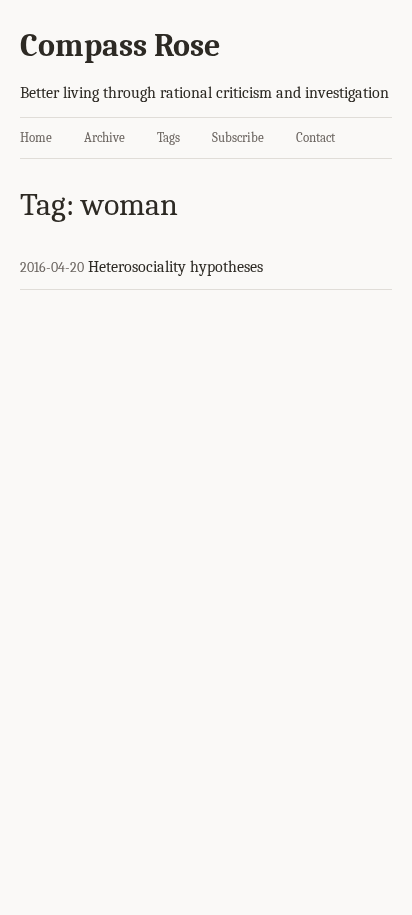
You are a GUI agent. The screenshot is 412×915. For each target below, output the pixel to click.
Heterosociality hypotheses (175, 267)
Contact (315, 137)
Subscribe (238, 137)
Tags (168, 137)
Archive (104, 137)
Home (36, 137)
